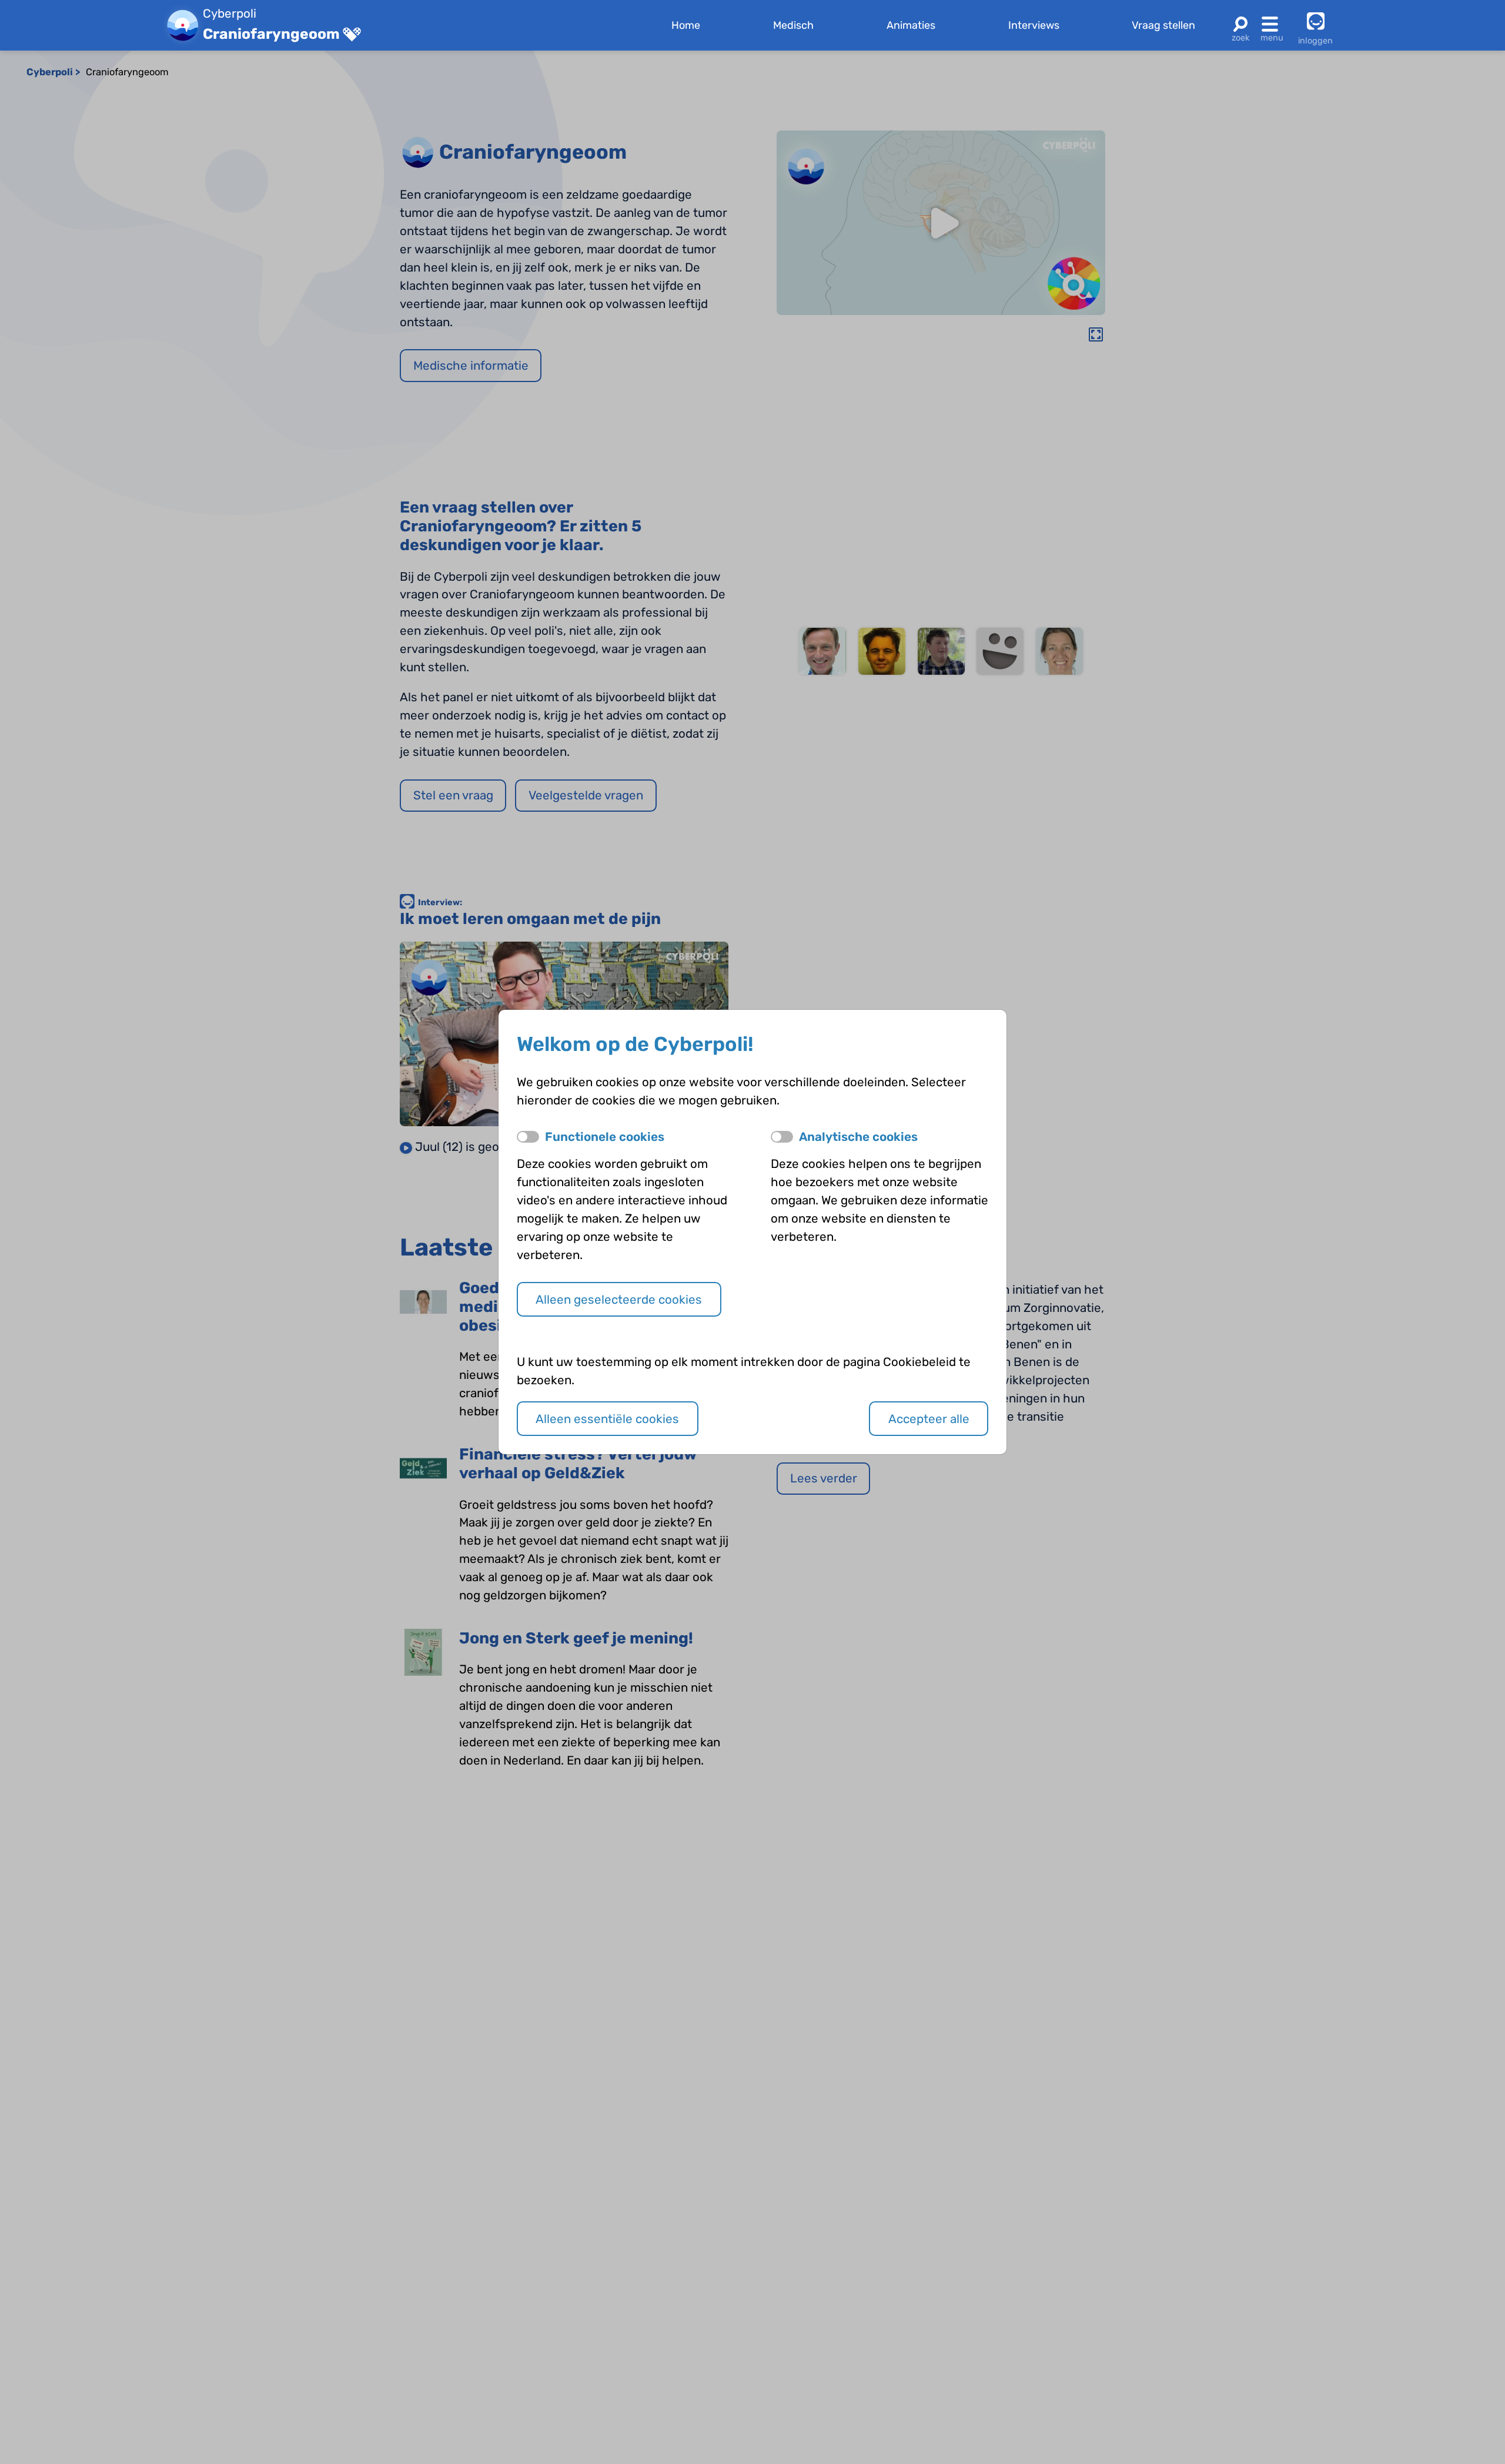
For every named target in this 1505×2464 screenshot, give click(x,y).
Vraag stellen (1163, 25)
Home (686, 25)
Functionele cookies (605, 1137)
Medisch (793, 25)
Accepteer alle (929, 1419)
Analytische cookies (858, 1137)
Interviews (1034, 25)
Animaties (911, 25)
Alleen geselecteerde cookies (619, 1300)
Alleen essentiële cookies (607, 1419)
